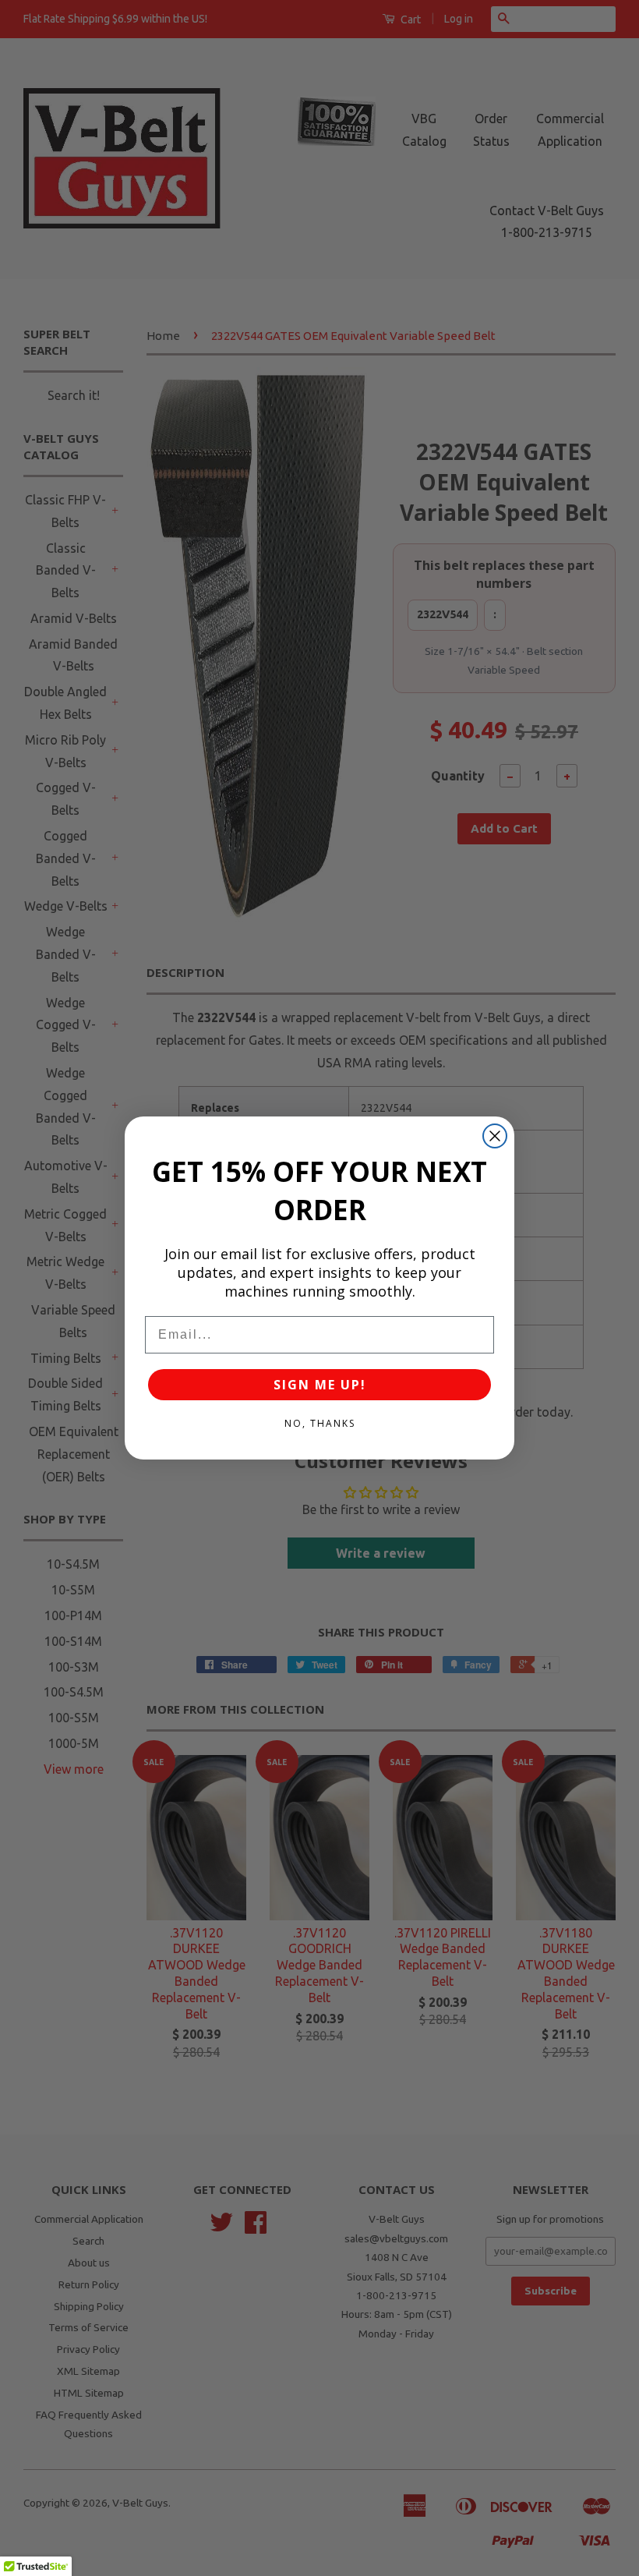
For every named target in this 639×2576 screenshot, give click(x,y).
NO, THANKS (320, 1423)
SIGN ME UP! (320, 1385)
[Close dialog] (495, 1136)
